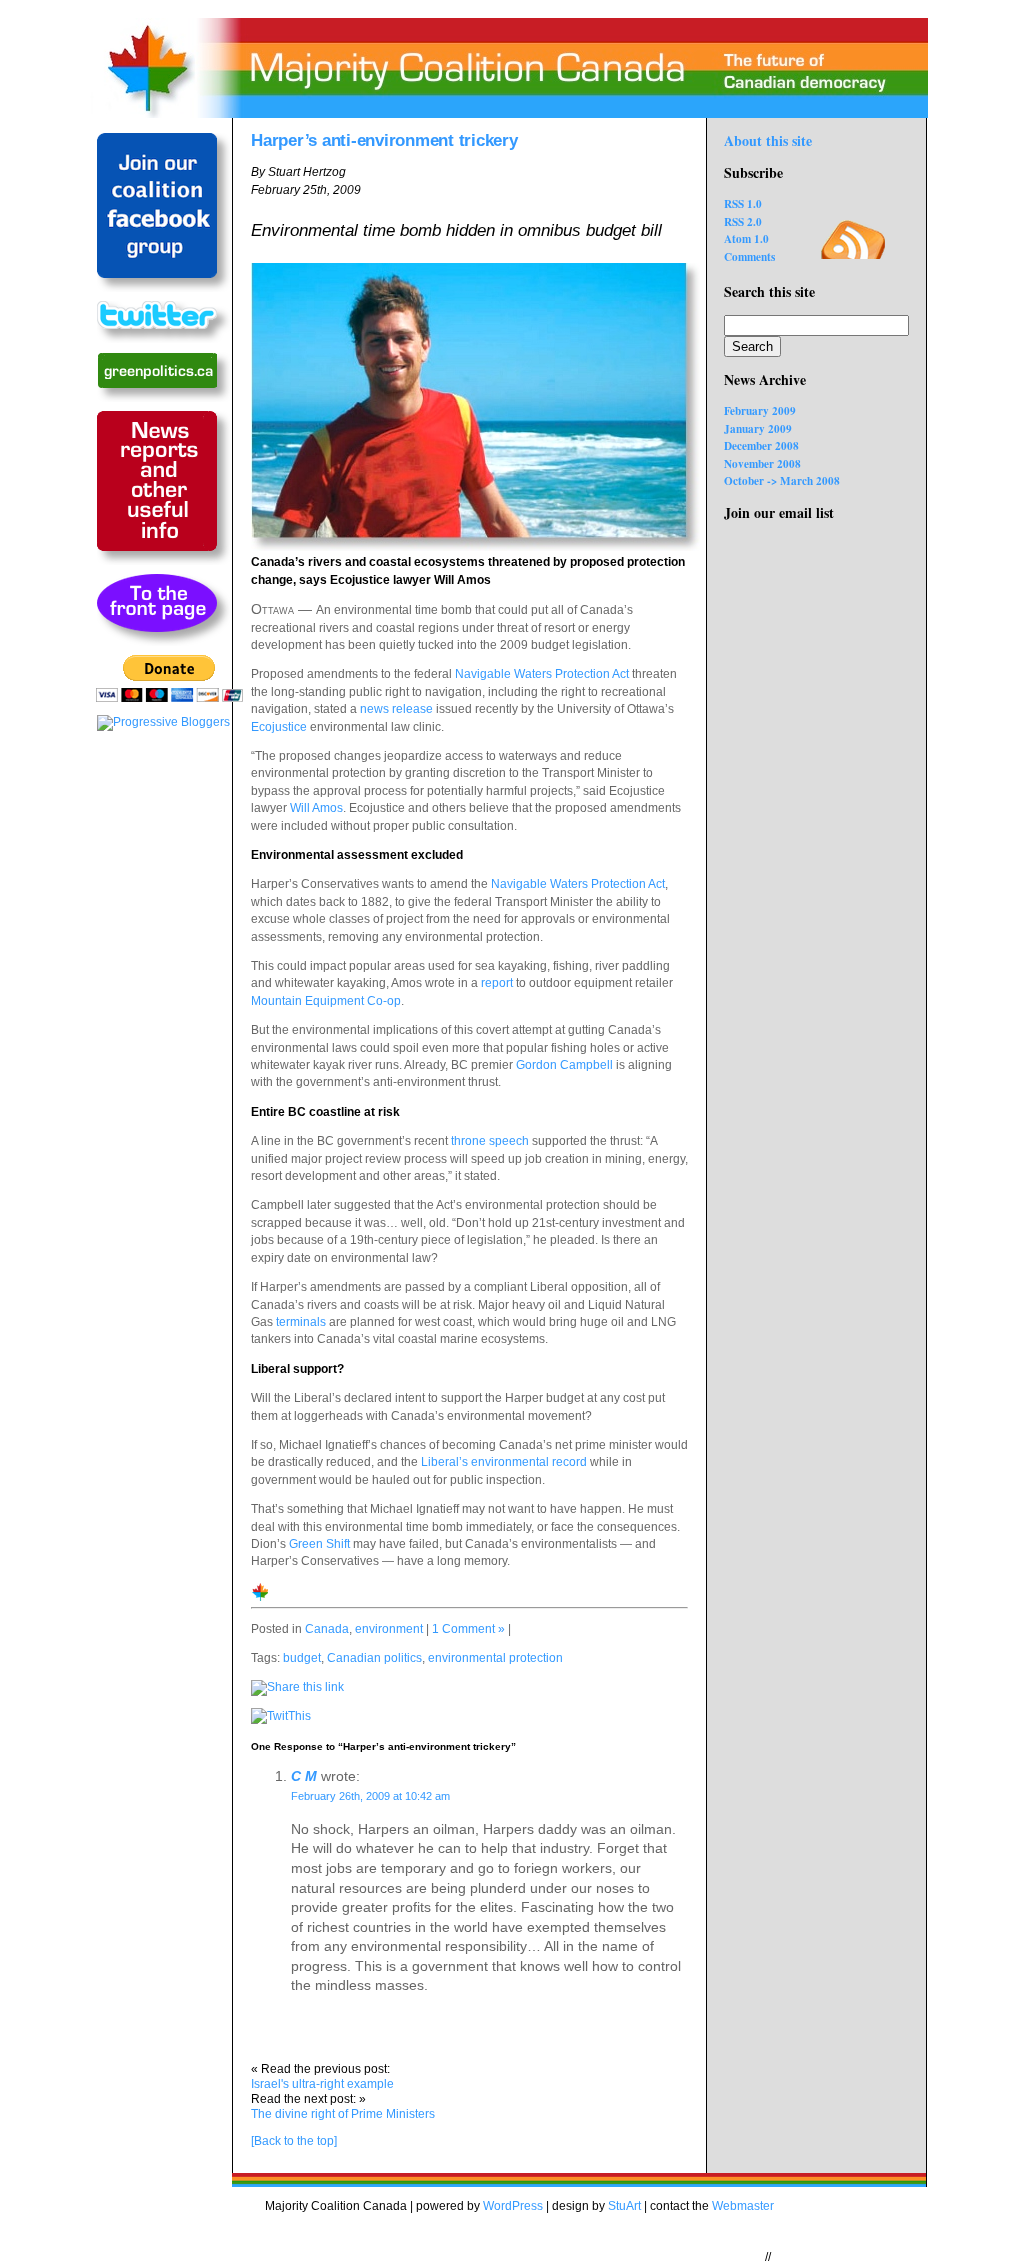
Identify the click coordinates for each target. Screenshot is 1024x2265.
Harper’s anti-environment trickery (384, 140)
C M (304, 1776)
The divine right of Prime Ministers (343, 2114)
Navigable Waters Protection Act (542, 674)
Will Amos (316, 808)
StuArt (624, 2206)
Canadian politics (374, 1658)
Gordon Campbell (564, 1065)
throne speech (490, 1141)
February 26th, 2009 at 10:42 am (370, 1796)
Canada (327, 1629)
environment (389, 1629)
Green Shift (319, 1544)
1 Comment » (468, 1629)
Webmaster (743, 2206)
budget (302, 1658)
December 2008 (761, 445)
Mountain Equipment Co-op (326, 1001)
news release (396, 709)
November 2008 (762, 463)
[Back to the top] (294, 2141)
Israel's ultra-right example (322, 2084)
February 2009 (760, 410)
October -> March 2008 (782, 480)
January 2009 (758, 428)
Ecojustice (279, 727)
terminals (301, 1322)
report (497, 983)
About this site (768, 140)
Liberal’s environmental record (504, 1462)
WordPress (513, 2206)
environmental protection (495, 1658)
